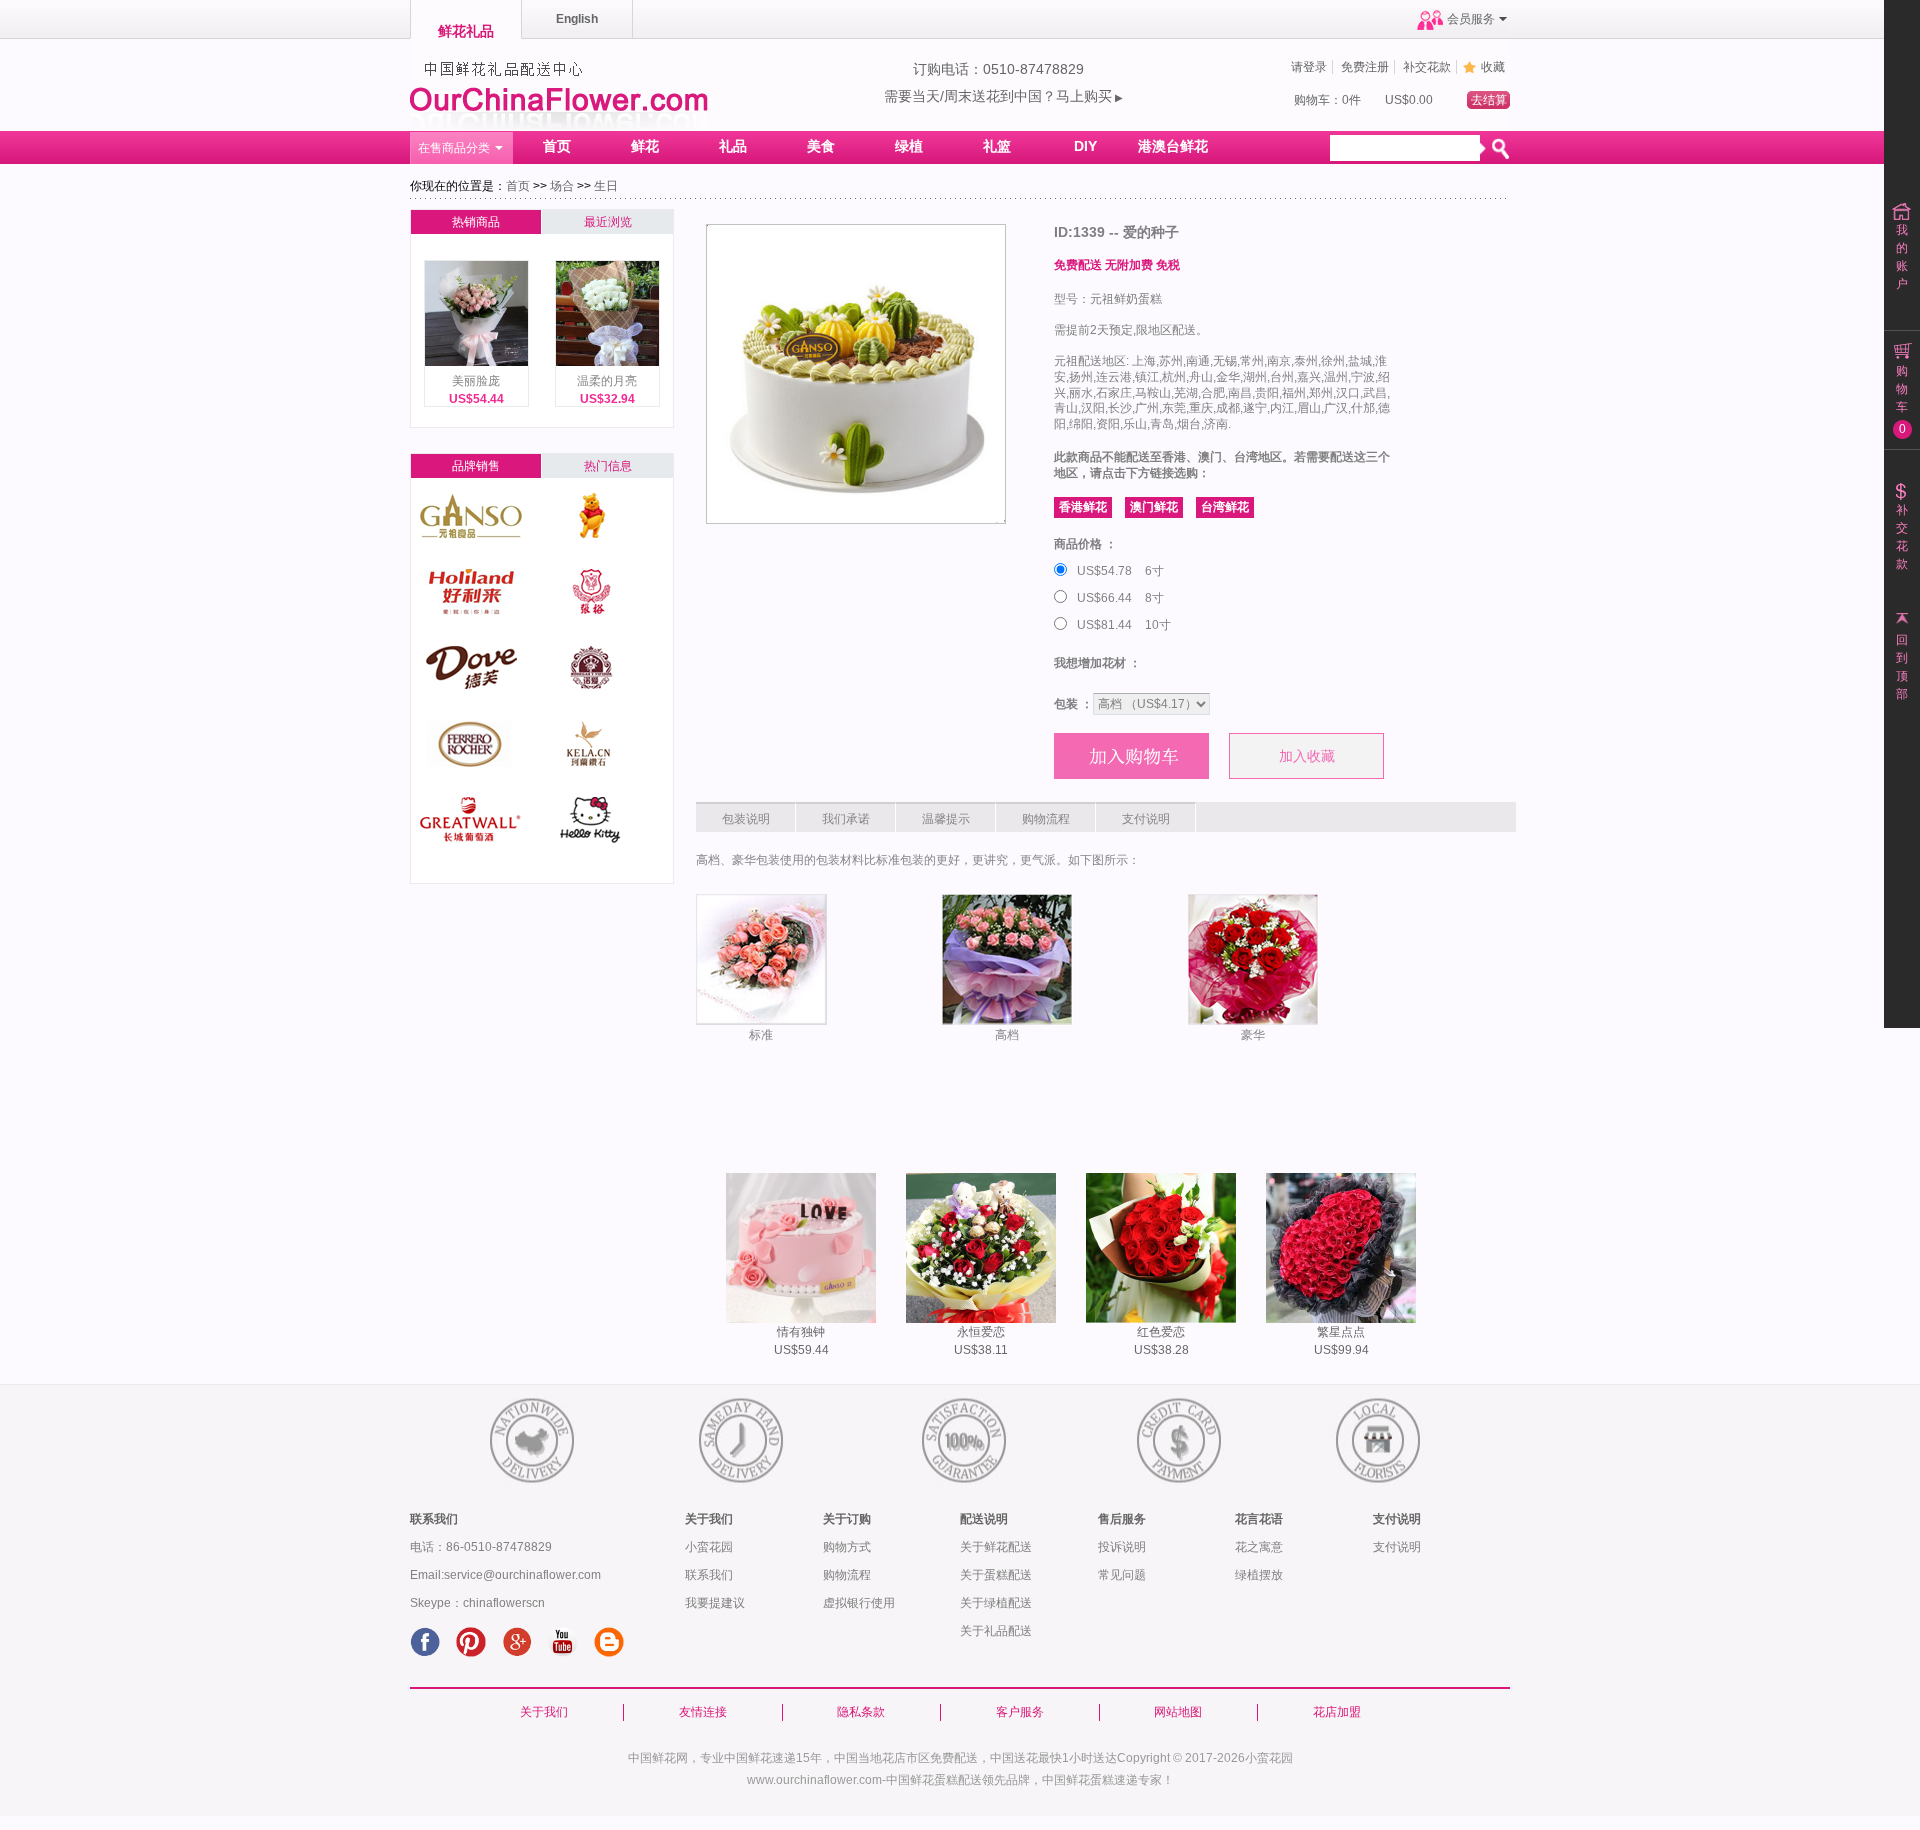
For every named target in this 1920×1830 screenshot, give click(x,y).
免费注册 (1365, 67)
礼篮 (997, 146)
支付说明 (1397, 1547)
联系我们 (709, 1575)
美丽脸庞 (476, 381)
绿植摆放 (1259, 1575)
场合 (562, 186)
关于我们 (544, 1712)
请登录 (1309, 67)
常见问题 (1122, 1575)
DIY (1085, 146)
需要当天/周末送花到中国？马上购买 (1003, 96)
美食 (821, 146)
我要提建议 (715, 1603)
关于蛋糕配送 (996, 1575)
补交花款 (1427, 67)
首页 (557, 146)
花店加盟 (1337, 1712)
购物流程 (847, 1575)
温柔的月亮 (607, 381)
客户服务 (1020, 1712)
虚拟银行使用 (859, 1603)
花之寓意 (1259, 1547)
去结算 (1489, 100)
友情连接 (703, 1712)
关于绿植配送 (996, 1603)
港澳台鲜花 (1173, 146)
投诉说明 (1122, 1547)
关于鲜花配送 (996, 1547)
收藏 (1493, 67)
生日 (606, 186)
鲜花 (645, 146)
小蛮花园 (709, 1547)
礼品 (733, 146)
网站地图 (1178, 1712)
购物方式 (847, 1547)
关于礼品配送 (996, 1631)
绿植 (909, 146)
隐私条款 (861, 1712)
